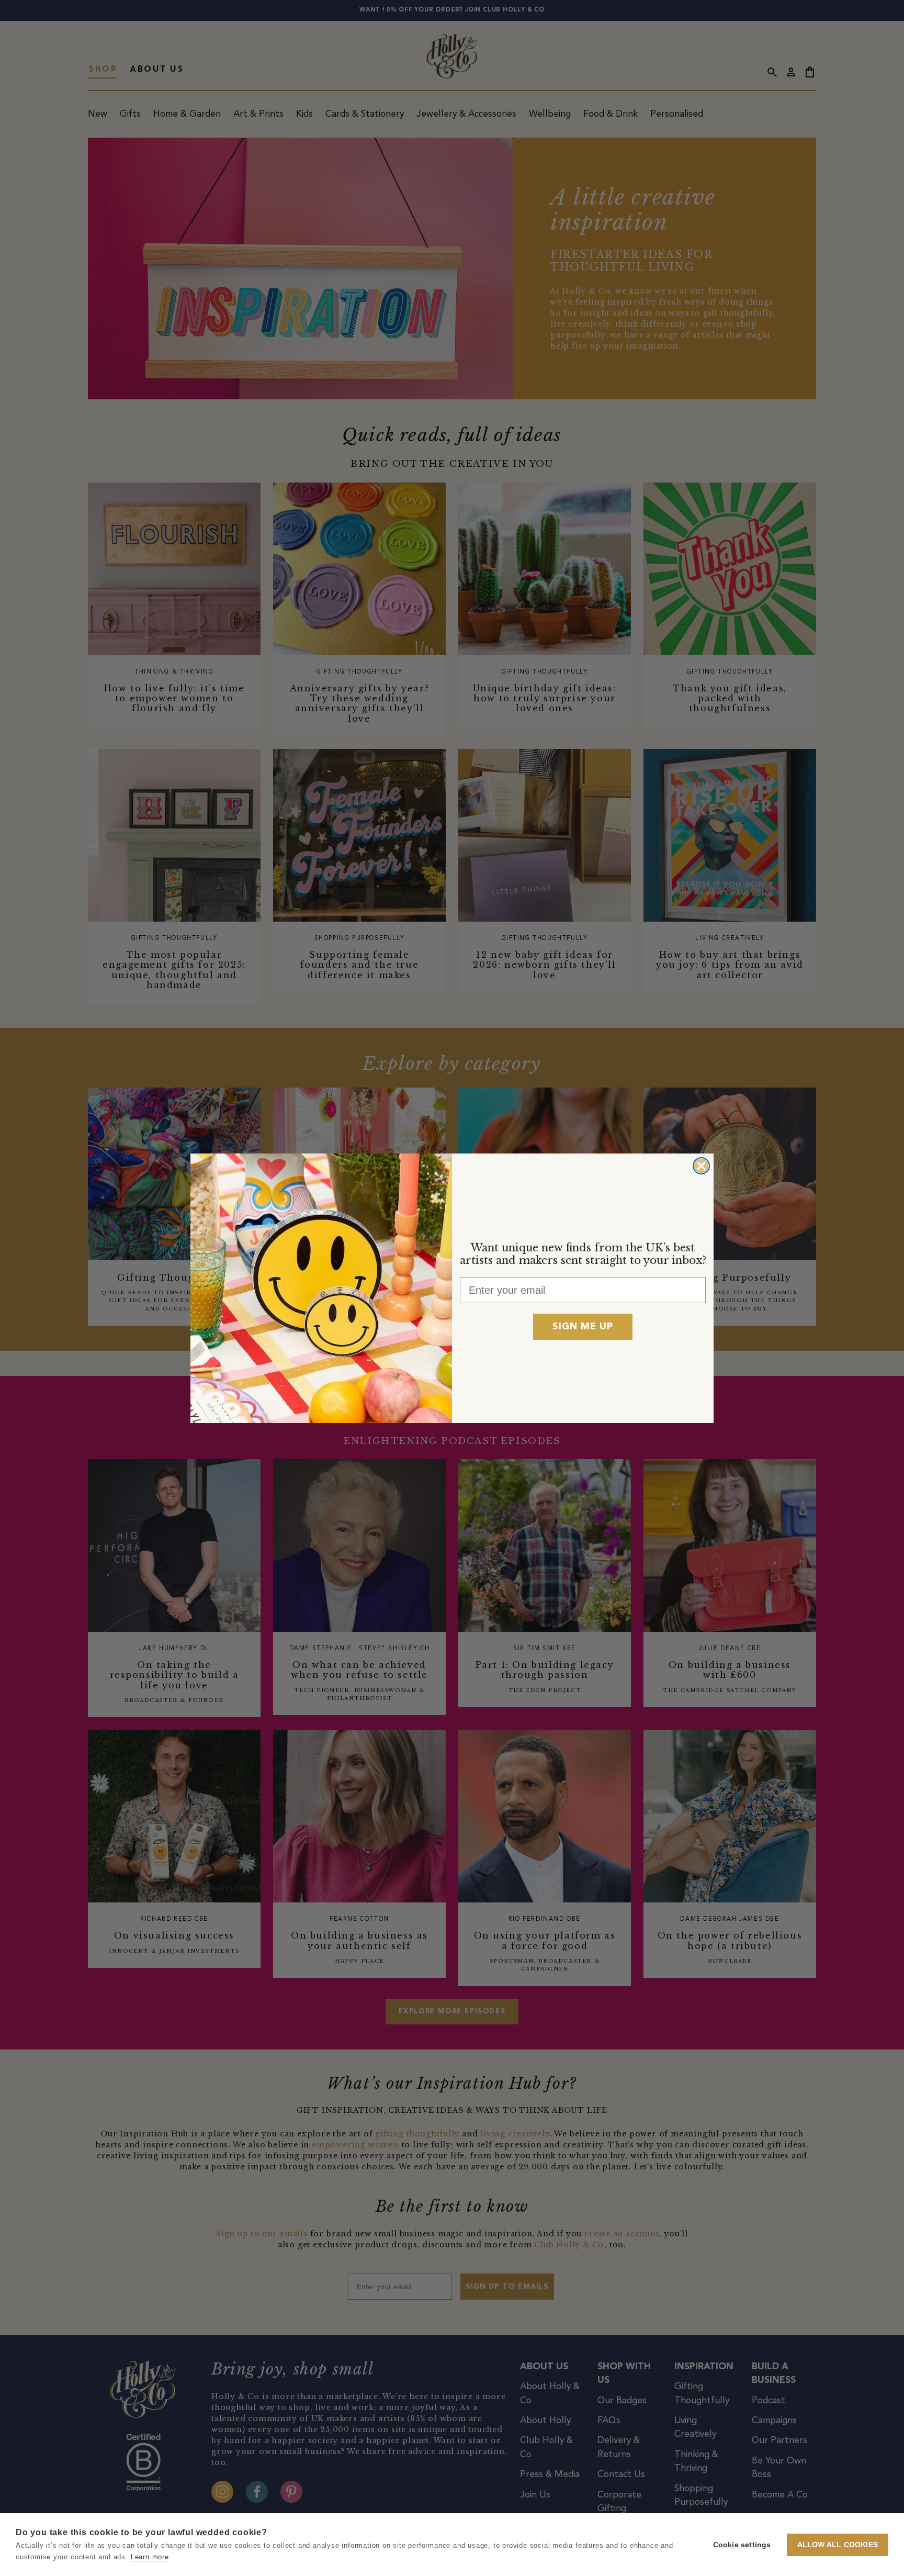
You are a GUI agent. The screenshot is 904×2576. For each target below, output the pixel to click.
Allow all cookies (838, 2545)
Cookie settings (742, 2545)
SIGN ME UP (583, 1327)
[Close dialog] (701, 1166)
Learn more (150, 2557)
